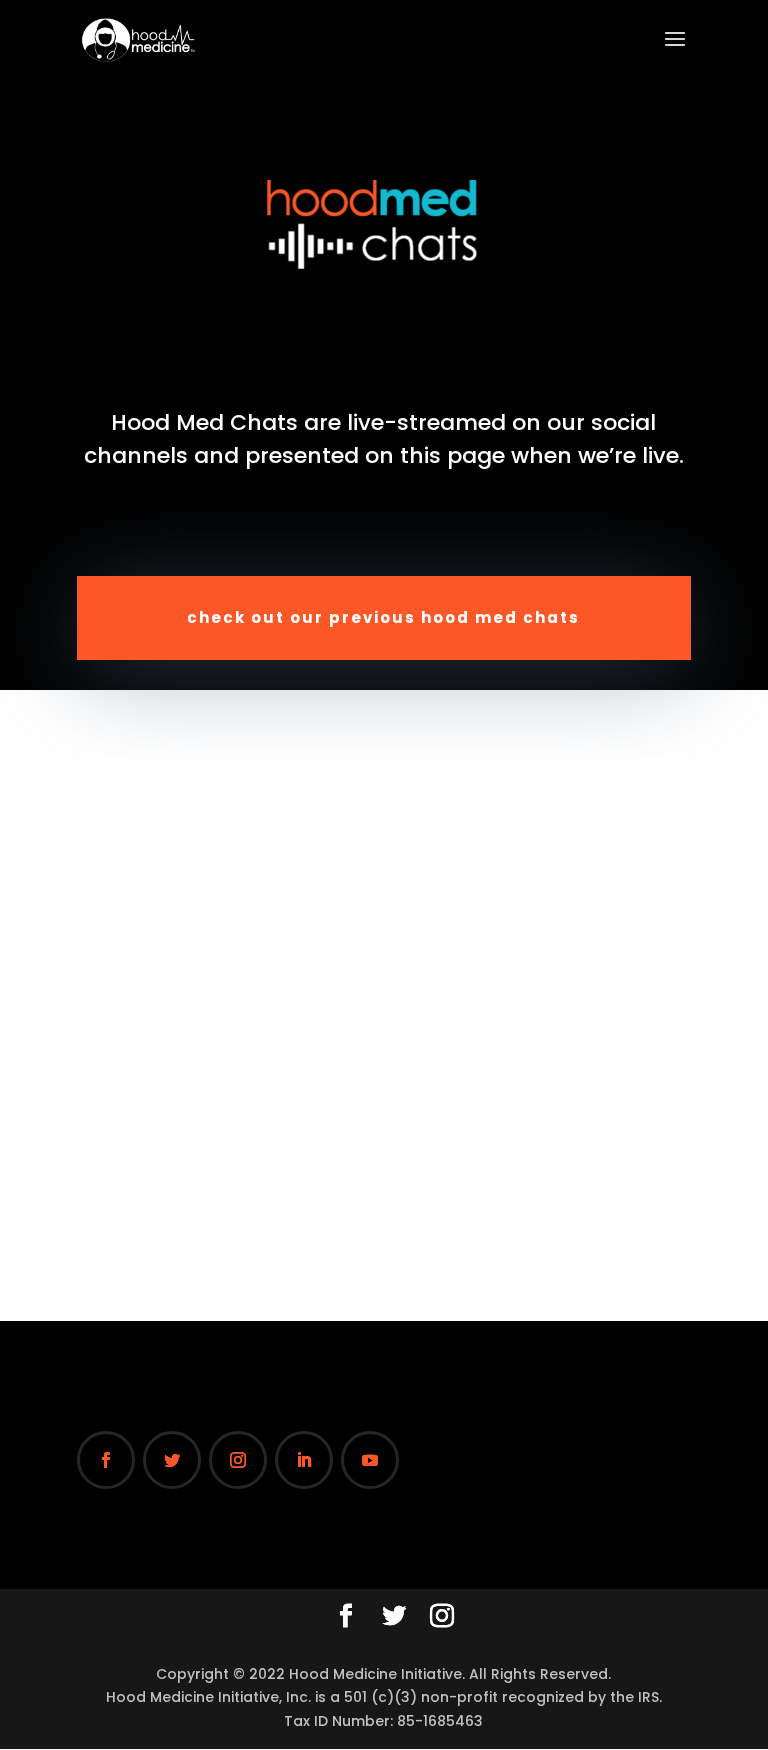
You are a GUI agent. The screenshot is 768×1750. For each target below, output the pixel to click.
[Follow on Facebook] (106, 1460)
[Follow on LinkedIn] (304, 1460)
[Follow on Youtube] (370, 1460)
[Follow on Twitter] (172, 1460)
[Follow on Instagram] (238, 1460)
